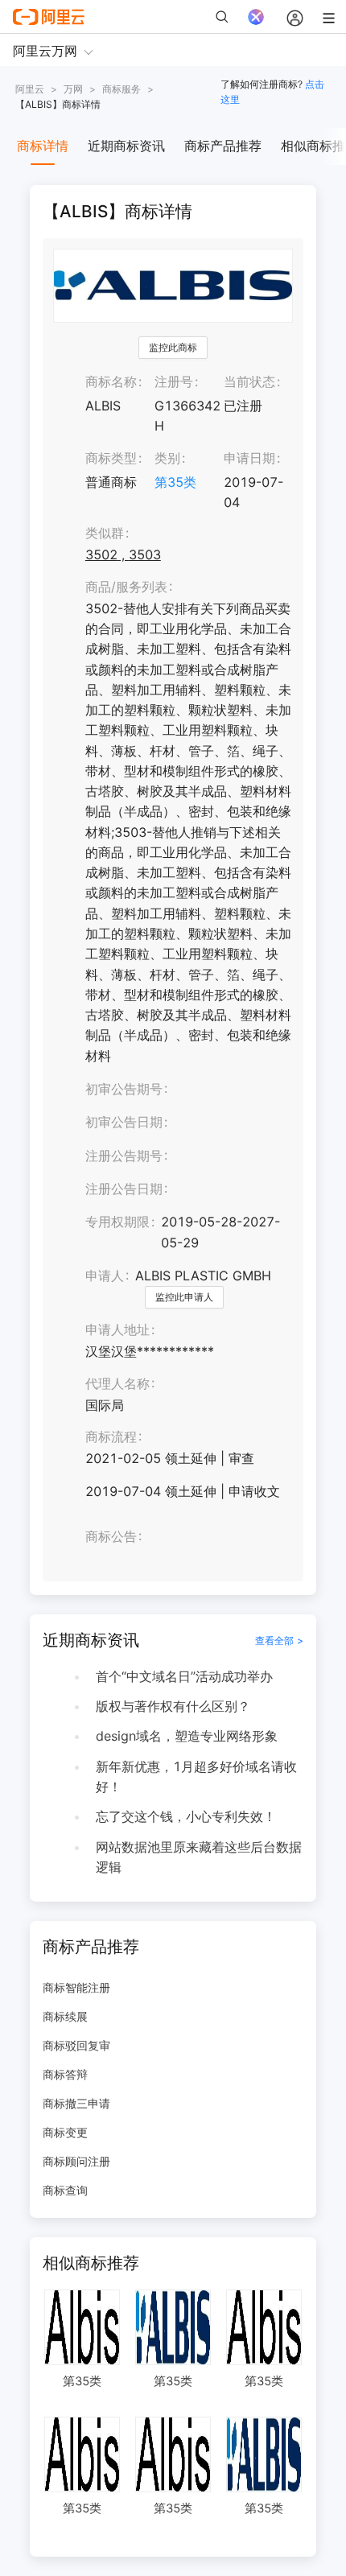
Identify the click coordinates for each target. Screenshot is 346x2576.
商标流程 (111, 1436)
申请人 (105, 1276)
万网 (73, 89)
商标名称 (111, 381)
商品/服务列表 (126, 587)
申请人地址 (117, 1329)
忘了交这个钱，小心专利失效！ (186, 1816)
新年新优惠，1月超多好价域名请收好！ (196, 1776)
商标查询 (65, 2190)
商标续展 (65, 2016)
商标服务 (122, 89)
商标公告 (111, 1536)
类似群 (105, 533)
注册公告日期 (124, 1189)
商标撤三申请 (76, 2103)
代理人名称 (117, 1383)
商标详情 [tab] (43, 146)
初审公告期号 (124, 1089)
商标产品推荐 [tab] (223, 146)
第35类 (175, 482)
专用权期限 (117, 1222)
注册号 (174, 381)
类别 (167, 458)
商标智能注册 (76, 1987)
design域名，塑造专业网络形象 (187, 1736)
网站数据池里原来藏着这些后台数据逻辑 (199, 1857)
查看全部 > (279, 1640)
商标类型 (111, 458)
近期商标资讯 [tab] (126, 146)
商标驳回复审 (76, 2045)
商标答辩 (65, 2074)
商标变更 (65, 2132)
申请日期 (249, 458)
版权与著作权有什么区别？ (173, 1706)
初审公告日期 (124, 1122)
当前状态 (249, 381)
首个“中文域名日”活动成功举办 (184, 1676)
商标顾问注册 (76, 2161)
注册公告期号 (124, 1156)
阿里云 (30, 89)
